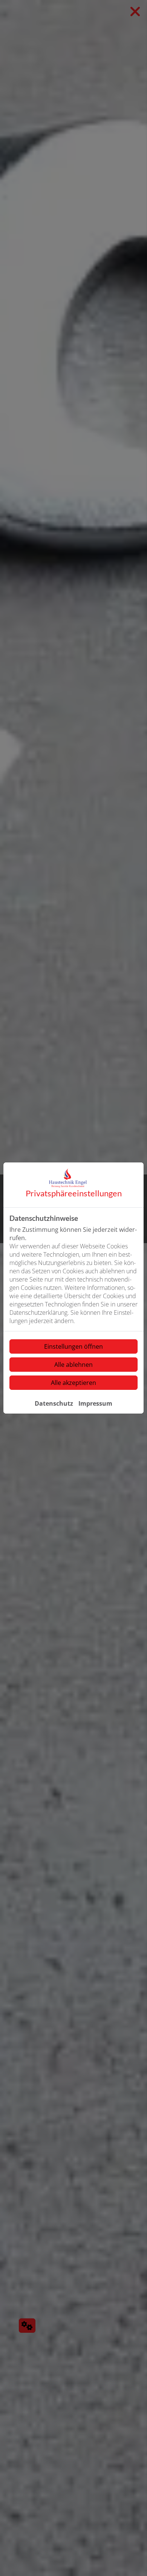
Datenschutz (54, 1403)
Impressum (95, 1403)
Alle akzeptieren (73, 1383)
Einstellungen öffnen (73, 1346)
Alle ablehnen (73, 1365)
